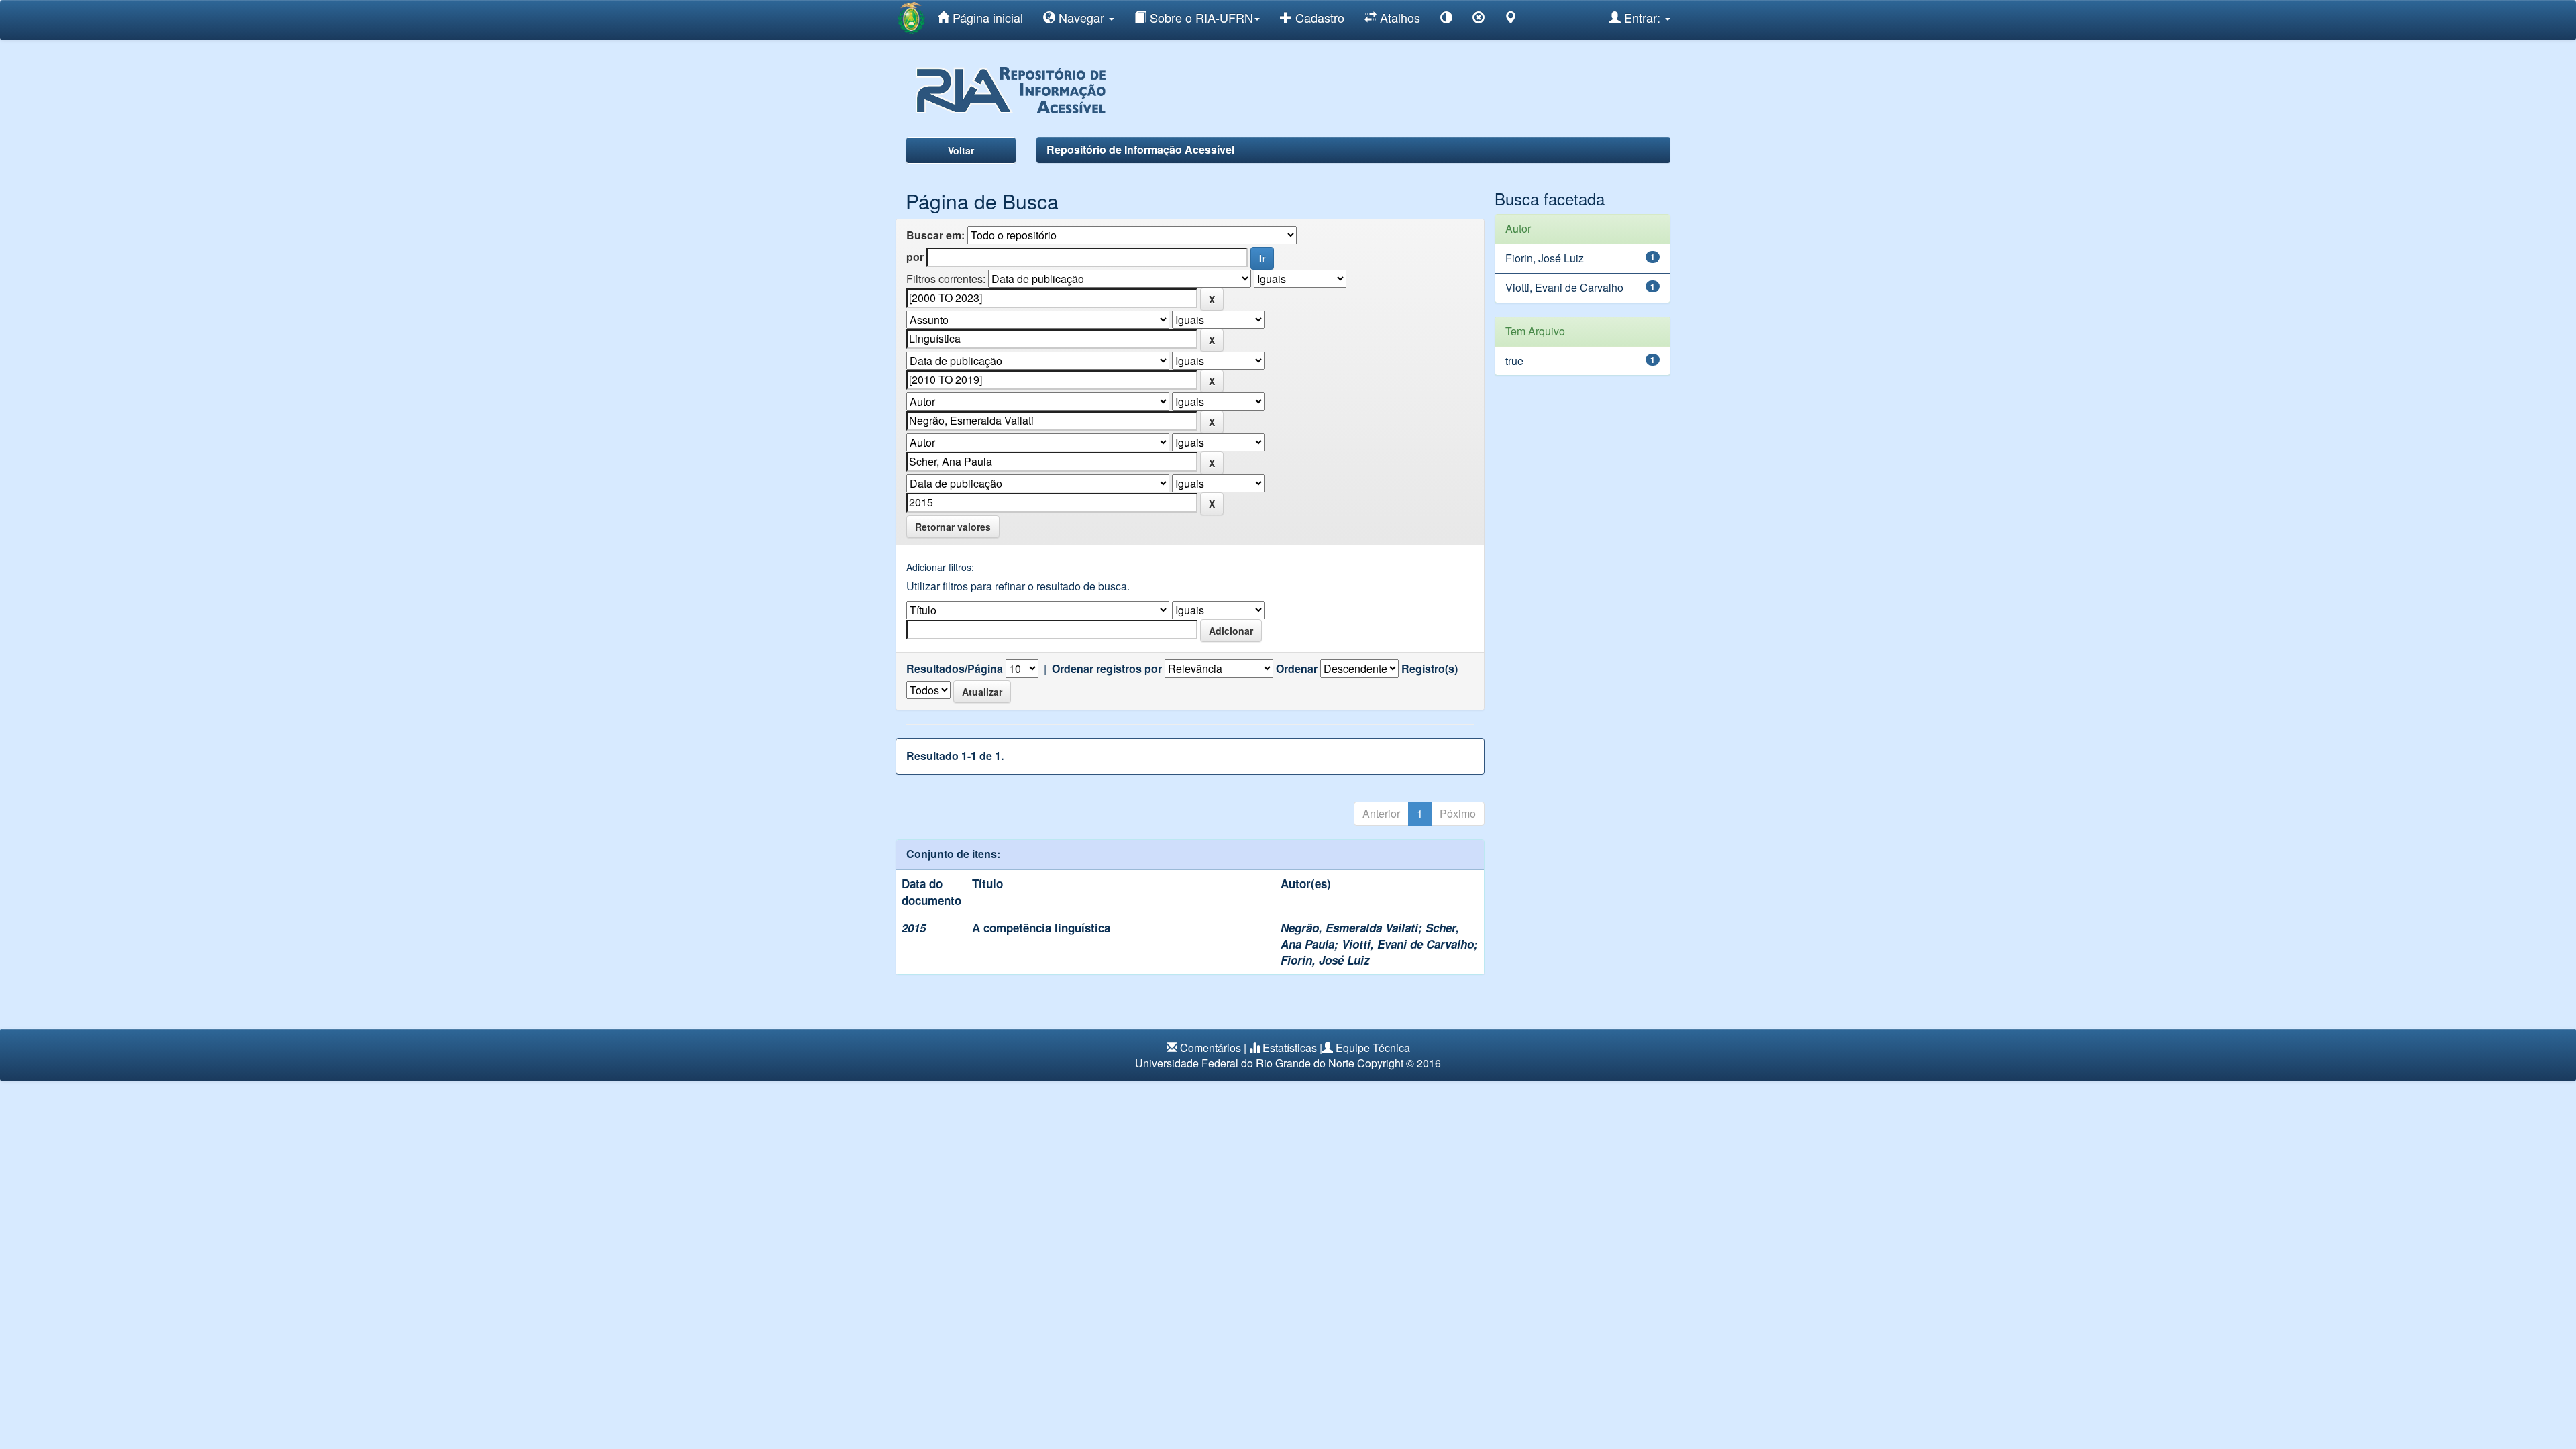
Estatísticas (1290, 1048)
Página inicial (986, 17)
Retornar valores (953, 527)
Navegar (1081, 17)
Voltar (961, 150)
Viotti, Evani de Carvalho (1408, 944)
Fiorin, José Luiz (1325, 960)
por (915, 257)
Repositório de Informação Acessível (1140, 149)
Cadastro (1318, 17)
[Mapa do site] (1511, 20)
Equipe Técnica (1373, 1048)
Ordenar (1297, 669)
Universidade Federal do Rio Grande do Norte (1245, 1063)
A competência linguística (1041, 928)
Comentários (1211, 1048)
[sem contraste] (1479, 20)
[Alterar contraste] (1446, 20)
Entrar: (1642, 17)
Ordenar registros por (1107, 669)
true (1514, 361)
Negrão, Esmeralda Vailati (1349, 928)
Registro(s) (1430, 669)
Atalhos (1398, 17)
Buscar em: (935, 235)
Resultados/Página (955, 669)
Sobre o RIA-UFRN (1200, 17)
